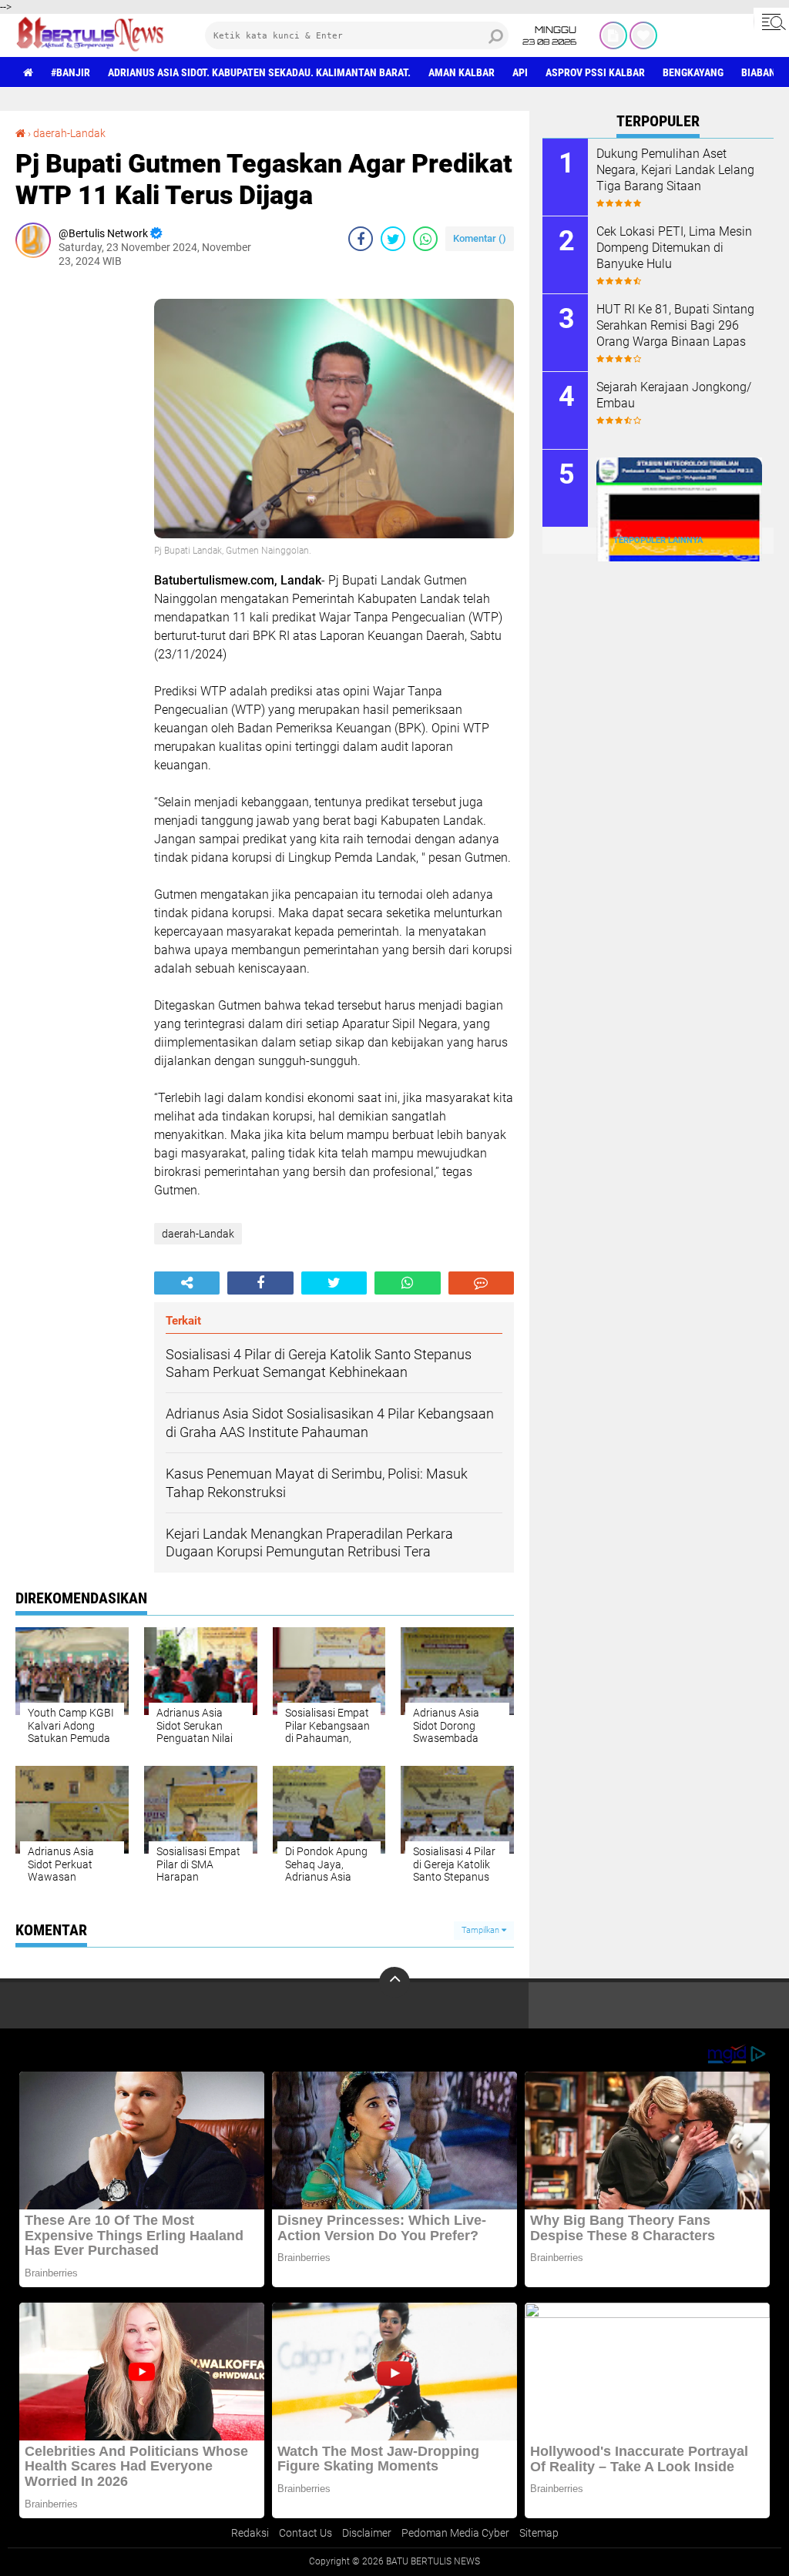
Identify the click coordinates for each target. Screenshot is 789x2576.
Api (520, 72)
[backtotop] (394, 1982)
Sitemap (539, 2533)
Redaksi (250, 2533)
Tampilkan (482, 1930)
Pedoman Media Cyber (455, 2533)
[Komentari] (481, 1283)
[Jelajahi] (771, 22)
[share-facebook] (361, 239)
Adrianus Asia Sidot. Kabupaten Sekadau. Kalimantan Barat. (259, 72)
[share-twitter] (393, 239)
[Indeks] (613, 35)
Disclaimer (367, 2533)
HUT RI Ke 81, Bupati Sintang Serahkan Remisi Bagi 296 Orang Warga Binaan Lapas (675, 325)
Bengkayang (693, 72)
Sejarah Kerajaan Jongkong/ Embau (674, 395)
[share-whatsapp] (425, 239)
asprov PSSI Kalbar (595, 72)
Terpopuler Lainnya (658, 540)
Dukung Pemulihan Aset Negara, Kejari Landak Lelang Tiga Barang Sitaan (675, 170)
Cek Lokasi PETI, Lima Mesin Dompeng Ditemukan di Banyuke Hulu (674, 248)
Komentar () (480, 238)
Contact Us (306, 2533)
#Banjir (71, 72)
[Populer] (643, 35)
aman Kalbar (462, 72)
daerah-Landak (69, 133)
